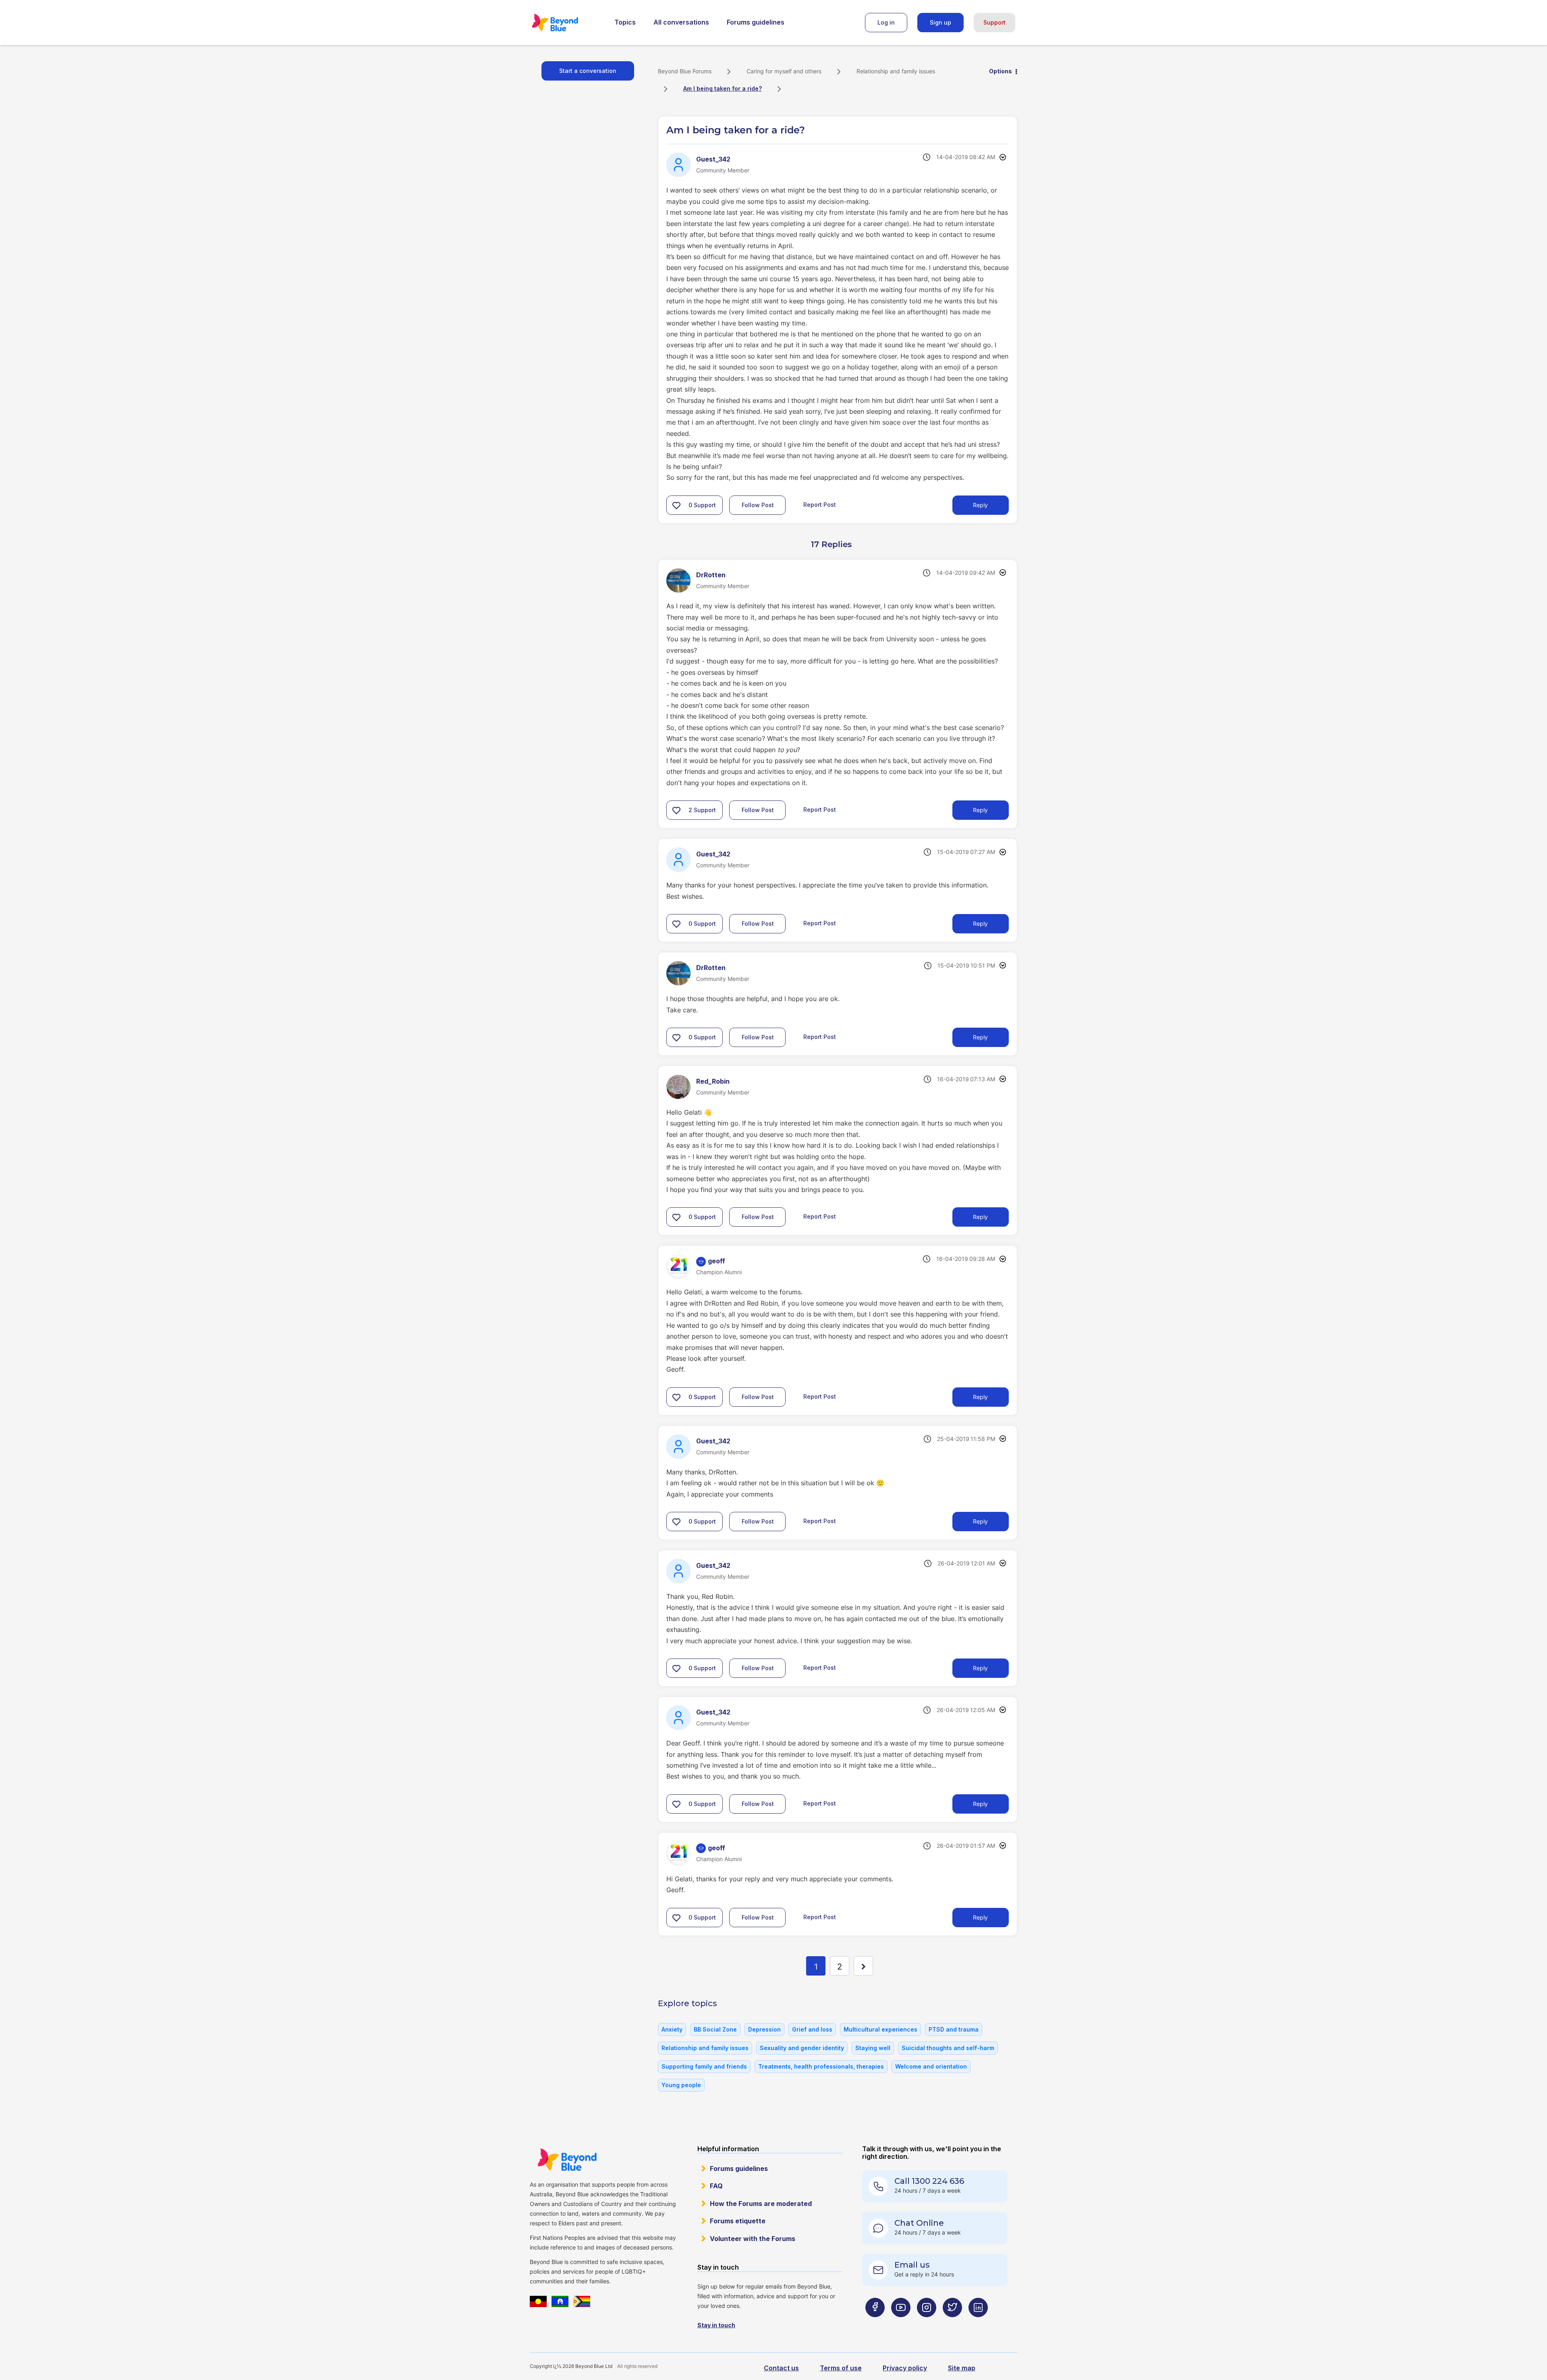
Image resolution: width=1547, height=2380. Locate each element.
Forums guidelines (756, 22)
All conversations (681, 22)
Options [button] (1001, 71)
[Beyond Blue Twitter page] (952, 2323)
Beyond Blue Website (567, 2160)
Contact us (781, 2368)
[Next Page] (863, 1966)
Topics (625, 22)
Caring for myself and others (784, 71)
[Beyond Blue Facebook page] (875, 2323)
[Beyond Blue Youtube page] (901, 2323)
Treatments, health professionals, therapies (821, 2066)
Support (994, 22)
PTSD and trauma (954, 2029)
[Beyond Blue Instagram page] (927, 2323)
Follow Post (758, 505)
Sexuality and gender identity (802, 2048)
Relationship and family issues (896, 71)
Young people (681, 2085)
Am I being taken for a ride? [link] (723, 88)
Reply (980, 505)
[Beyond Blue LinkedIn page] (978, 2323)
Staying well (873, 2048)
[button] (676, 505)
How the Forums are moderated (761, 2204)
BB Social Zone (715, 2029)
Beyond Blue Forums (566, 23)
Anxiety (672, 2029)
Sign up (940, 22)
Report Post (820, 505)
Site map (962, 2368)
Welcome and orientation (931, 2066)
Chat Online (919, 2223)
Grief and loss (812, 2029)
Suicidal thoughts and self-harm (948, 2048)
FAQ (716, 2186)
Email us (912, 2265)
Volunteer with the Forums (753, 2239)
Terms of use (841, 2368)
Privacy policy (905, 2368)
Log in (886, 22)
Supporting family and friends (704, 2066)
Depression (764, 2029)
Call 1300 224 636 (929, 2181)
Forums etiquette (738, 2221)
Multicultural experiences (880, 2029)
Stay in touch (716, 2325)
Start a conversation (588, 71)
